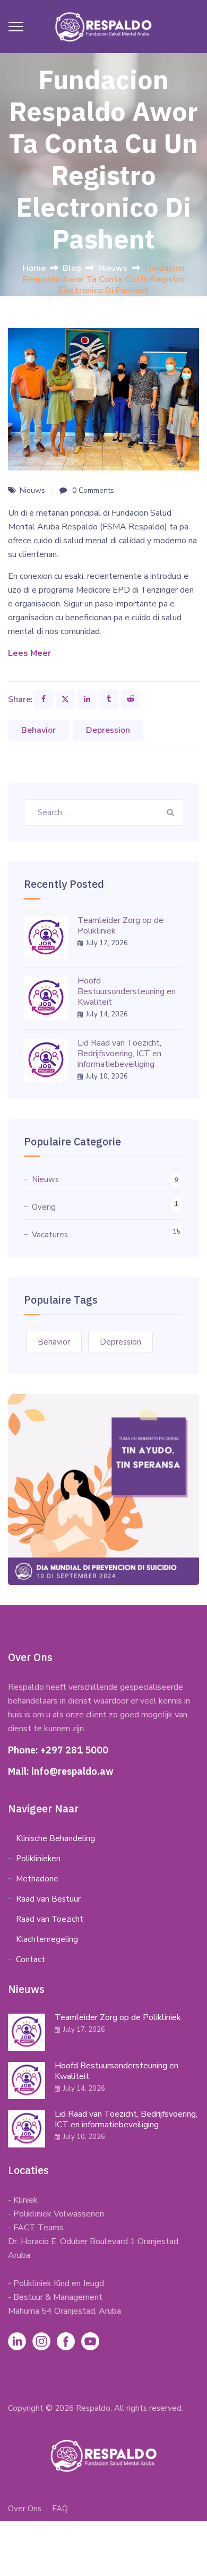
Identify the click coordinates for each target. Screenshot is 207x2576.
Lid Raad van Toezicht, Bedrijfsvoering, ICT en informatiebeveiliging (119, 1054)
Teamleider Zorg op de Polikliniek (120, 926)
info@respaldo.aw (72, 1771)
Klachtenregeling (47, 1939)
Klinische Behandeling (55, 1838)
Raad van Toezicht (50, 1919)
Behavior (38, 730)
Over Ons (25, 2509)
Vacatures (50, 1235)
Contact (31, 1959)
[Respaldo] (103, 27)
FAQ (60, 2509)
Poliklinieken (38, 1859)
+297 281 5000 (74, 1750)
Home (34, 268)
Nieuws (32, 490)
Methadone (37, 1879)
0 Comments (93, 490)
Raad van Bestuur (48, 1899)
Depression (108, 730)
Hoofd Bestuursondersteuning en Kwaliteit (127, 991)
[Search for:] (103, 812)
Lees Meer (29, 653)
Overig (44, 1207)
